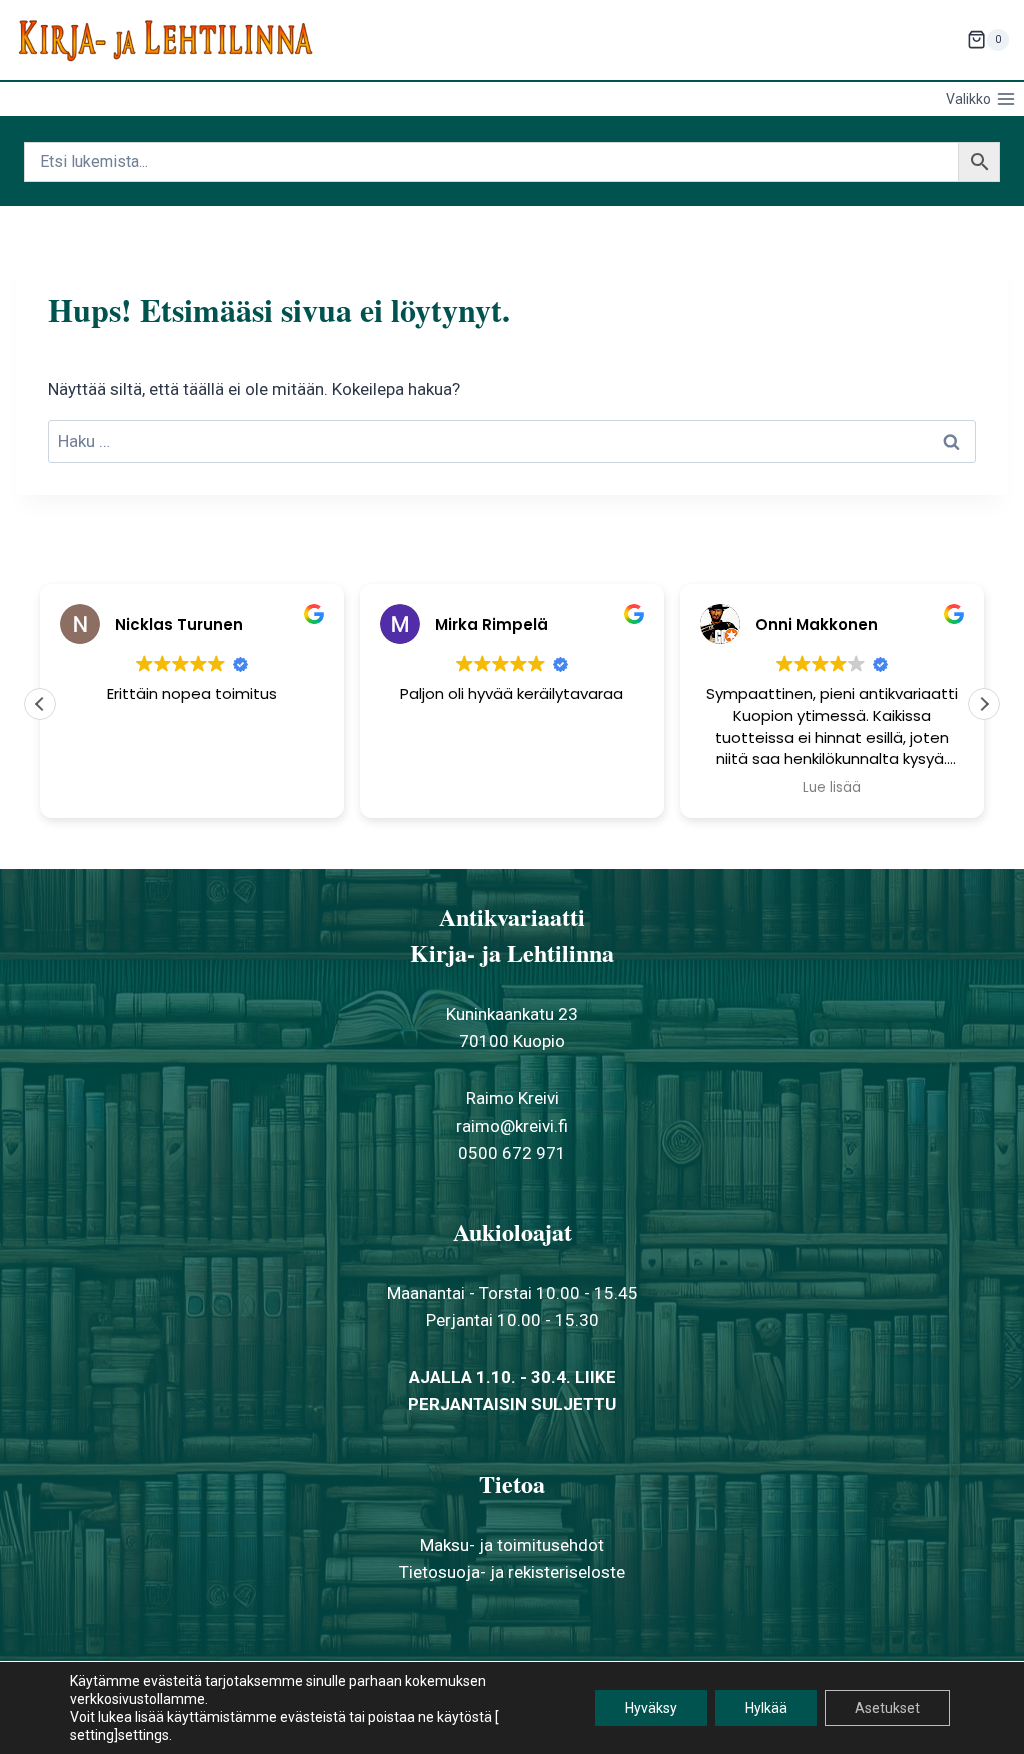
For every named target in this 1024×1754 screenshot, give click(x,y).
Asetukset (887, 1708)
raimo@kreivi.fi (512, 1126)
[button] (984, 704)
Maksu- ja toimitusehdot (512, 1545)
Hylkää (766, 1708)
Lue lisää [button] (832, 788)
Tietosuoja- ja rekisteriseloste (512, 1572)
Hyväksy (651, 1708)
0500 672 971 (512, 1153)
